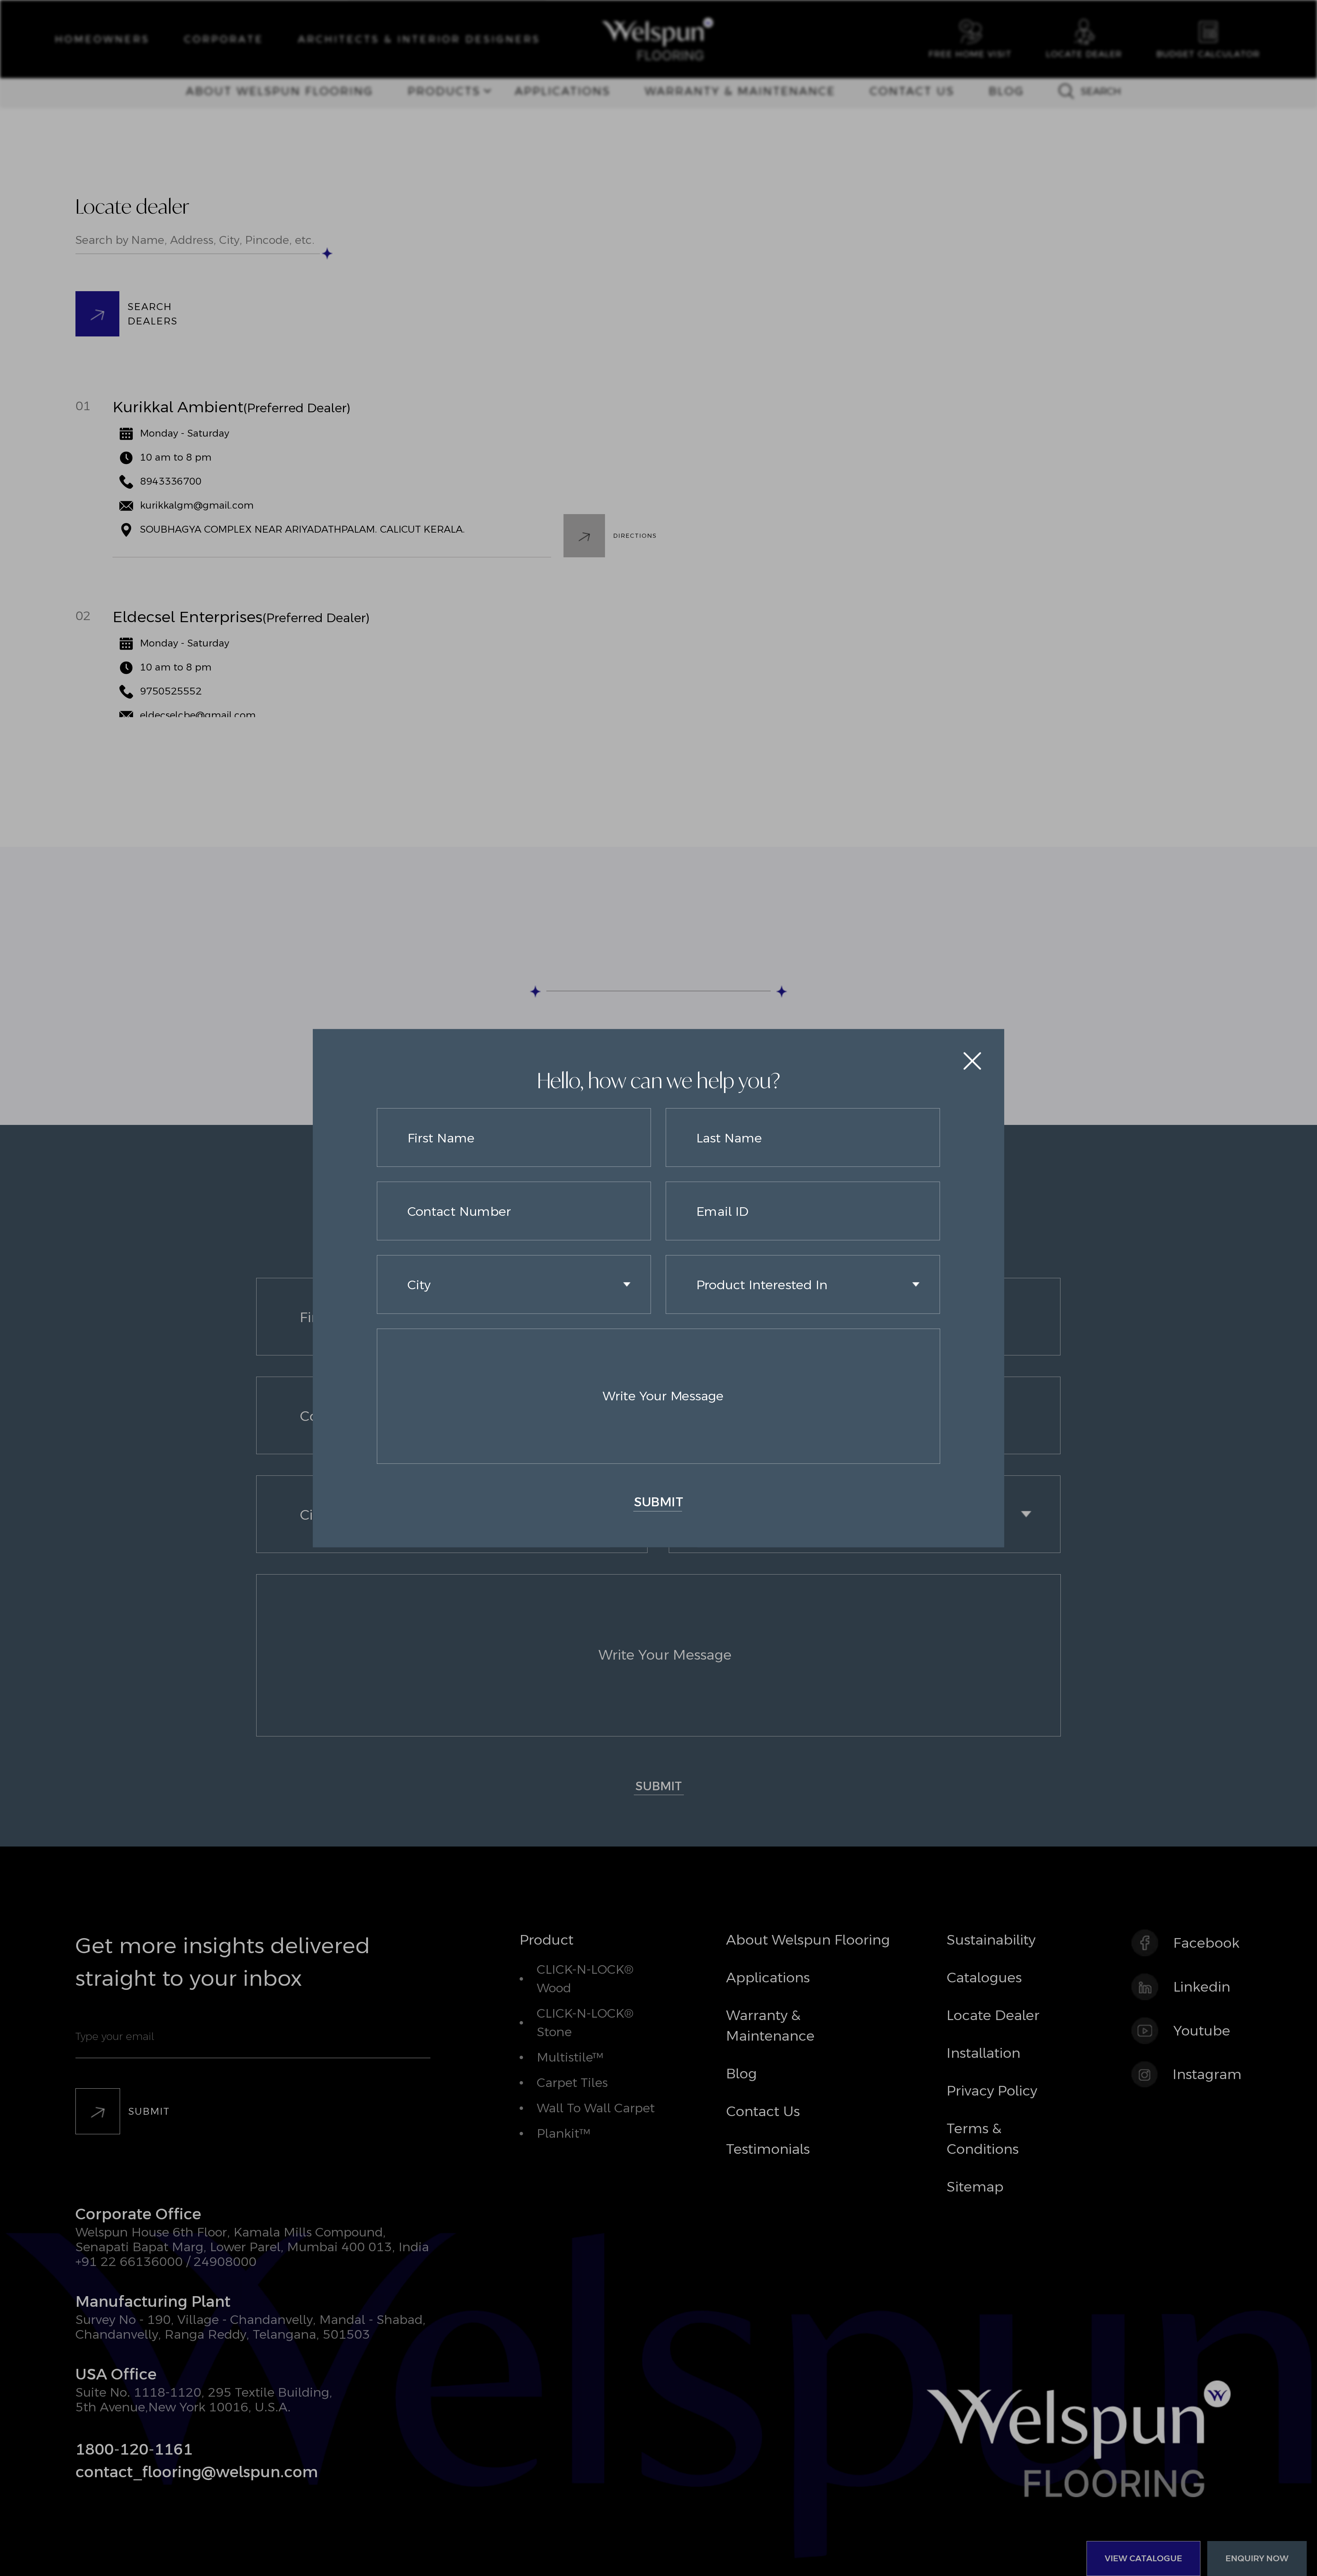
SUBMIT (659, 1502)
